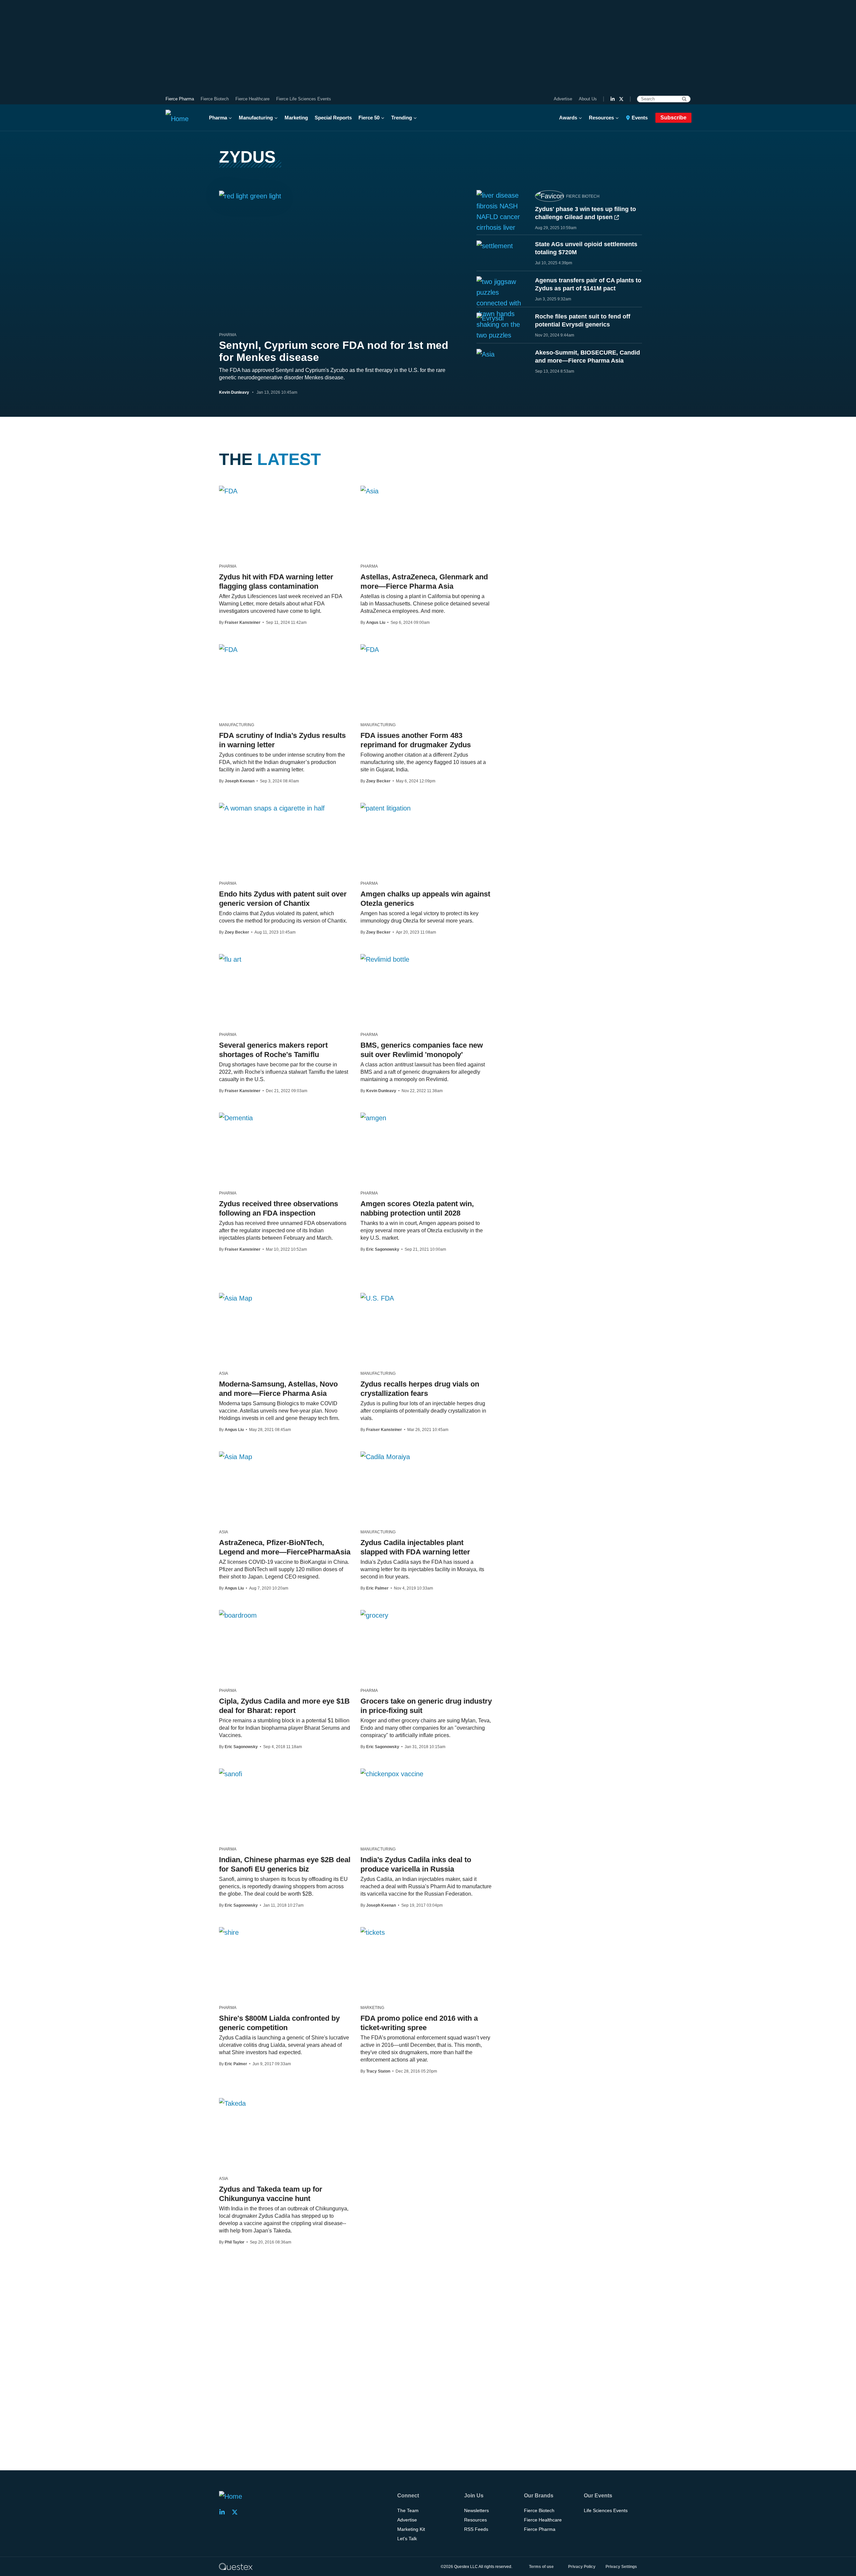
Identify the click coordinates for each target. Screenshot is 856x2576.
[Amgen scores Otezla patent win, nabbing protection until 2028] (373, 1118)
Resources (601, 118)
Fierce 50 (369, 118)
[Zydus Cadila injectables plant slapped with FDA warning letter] (385, 1456)
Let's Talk (407, 2539)
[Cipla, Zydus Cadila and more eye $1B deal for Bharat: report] (238, 1615)
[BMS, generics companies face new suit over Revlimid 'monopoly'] (385, 959)
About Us (588, 99)
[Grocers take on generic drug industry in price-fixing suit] (374, 1615)
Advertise (563, 99)
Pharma (218, 118)
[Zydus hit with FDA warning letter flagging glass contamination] (228, 491)
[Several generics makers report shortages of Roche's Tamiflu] (230, 959)
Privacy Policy (582, 2567)
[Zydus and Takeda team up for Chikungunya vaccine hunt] (232, 2103)
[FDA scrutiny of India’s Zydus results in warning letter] (228, 649)
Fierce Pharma (180, 99)
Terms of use (541, 2567)
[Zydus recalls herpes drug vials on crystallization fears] (377, 1298)
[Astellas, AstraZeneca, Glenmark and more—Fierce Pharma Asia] (369, 491)
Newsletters (476, 2510)
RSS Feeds (476, 2529)
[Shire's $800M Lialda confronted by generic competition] (229, 1932)
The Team (408, 2510)
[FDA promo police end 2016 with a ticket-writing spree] (373, 1932)
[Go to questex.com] (236, 2566)
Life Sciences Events (606, 2510)
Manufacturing (256, 118)
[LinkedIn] (613, 99)
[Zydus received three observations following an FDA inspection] (236, 1118)
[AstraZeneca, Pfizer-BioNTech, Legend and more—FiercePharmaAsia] (236, 1456)
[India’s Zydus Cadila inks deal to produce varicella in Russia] (392, 1774)
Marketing (296, 118)
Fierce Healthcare (252, 99)
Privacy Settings (621, 2567)
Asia (224, 1373)
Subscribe (673, 118)
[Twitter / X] (621, 99)
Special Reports (333, 118)
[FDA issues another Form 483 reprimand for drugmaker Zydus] (370, 649)
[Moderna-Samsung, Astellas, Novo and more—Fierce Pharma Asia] (236, 1298)
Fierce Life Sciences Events (304, 99)
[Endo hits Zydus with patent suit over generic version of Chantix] (272, 808)
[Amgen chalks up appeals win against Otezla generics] (386, 808)
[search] (684, 99)
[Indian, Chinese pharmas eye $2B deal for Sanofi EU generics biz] (231, 1774)
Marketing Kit (411, 2529)
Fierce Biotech (215, 99)
